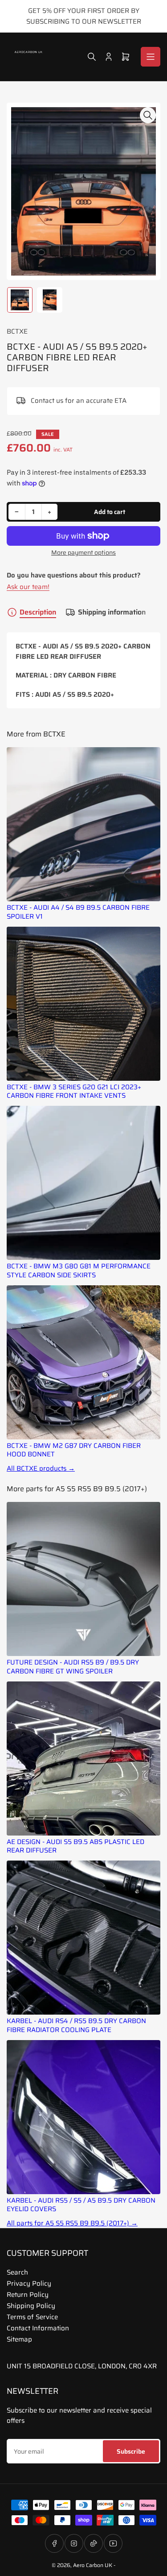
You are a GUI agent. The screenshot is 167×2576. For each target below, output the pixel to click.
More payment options (83, 553)
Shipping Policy (31, 2306)
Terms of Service (32, 2317)
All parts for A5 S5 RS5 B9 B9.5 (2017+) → (72, 2223)
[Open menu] (151, 57)
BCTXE (17, 331)
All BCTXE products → (41, 1469)
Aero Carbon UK (93, 2565)
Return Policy (28, 2295)
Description (38, 612)
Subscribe (131, 2451)
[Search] (92, 57)
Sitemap (19, 2339)
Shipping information (112, 612)
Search (17, 2272)
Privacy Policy (29, 2283)
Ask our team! (28, 587)
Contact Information (38, 2328)
